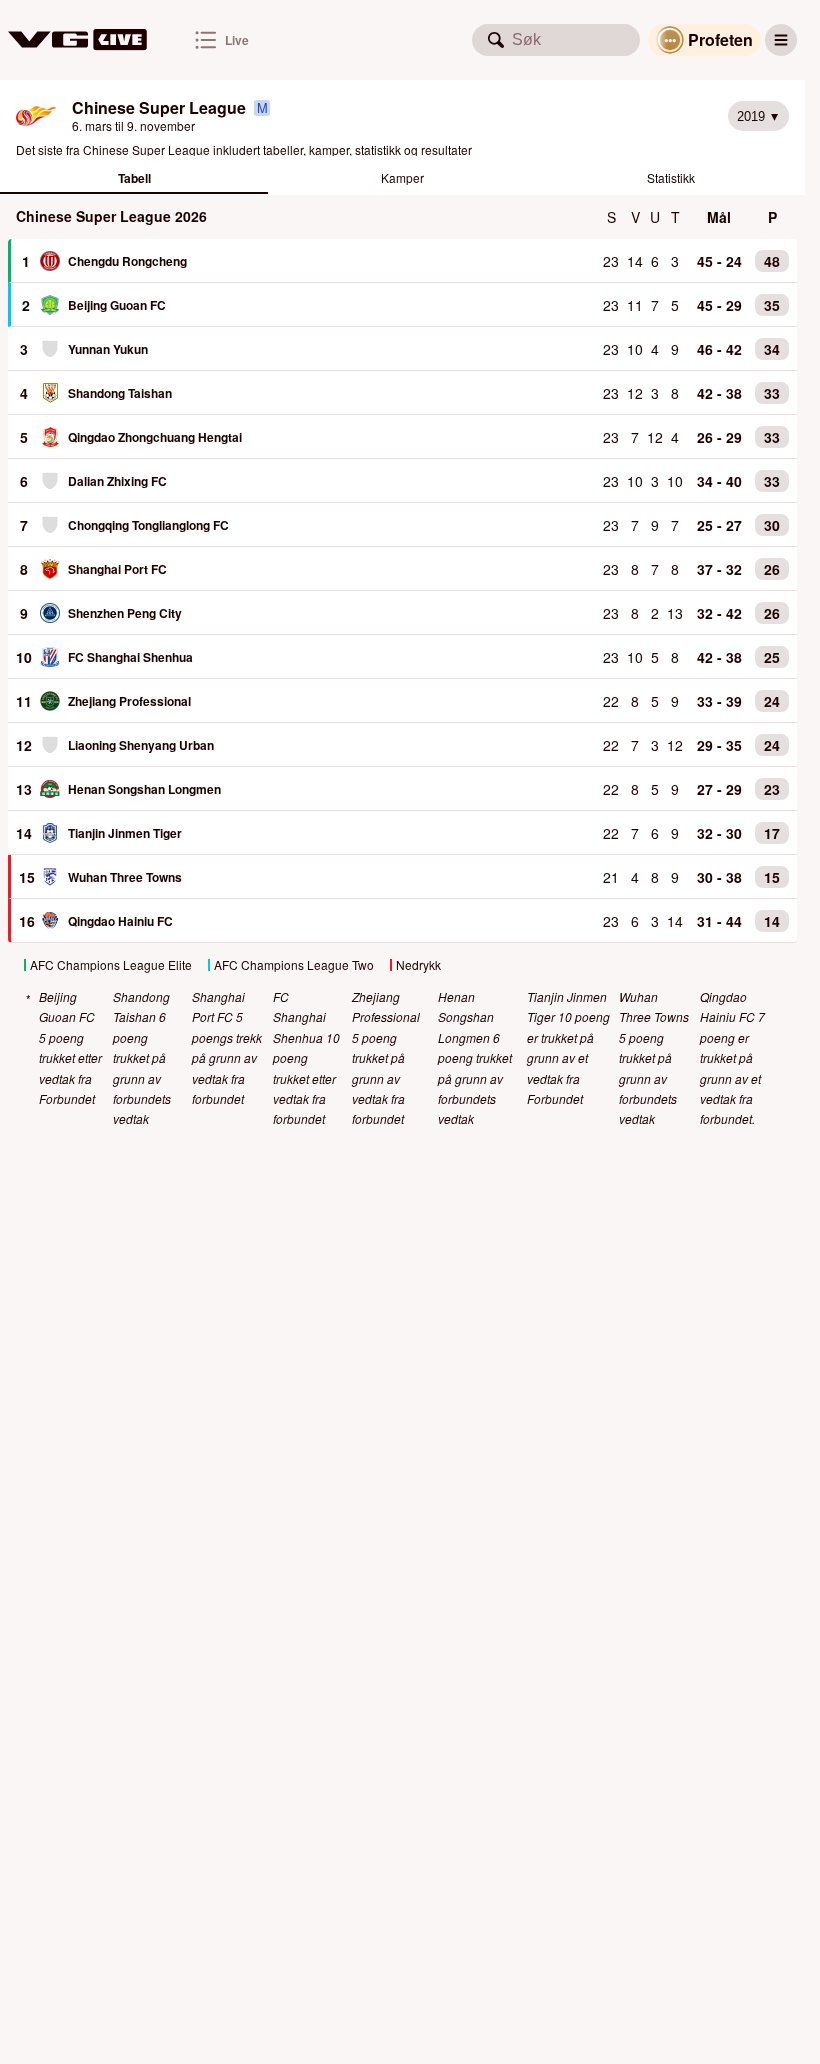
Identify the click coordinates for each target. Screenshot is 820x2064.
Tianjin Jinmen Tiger (125, 833)
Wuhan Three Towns (125, 877)
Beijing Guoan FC (117, 305)
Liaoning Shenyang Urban (141, 745)
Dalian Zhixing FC (117, 481)
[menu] (781, 40)
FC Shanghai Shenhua (130, 657)
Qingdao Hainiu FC (120, 921)
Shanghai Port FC (117, 569)
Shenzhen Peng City (125, 613)
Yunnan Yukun (108, 349)
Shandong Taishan (120, 393)
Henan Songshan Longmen (144, 789)
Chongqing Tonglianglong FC (148, 525)
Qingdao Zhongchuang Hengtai (155, 437)
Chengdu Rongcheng (127, 261)
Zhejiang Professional (129, 701)
